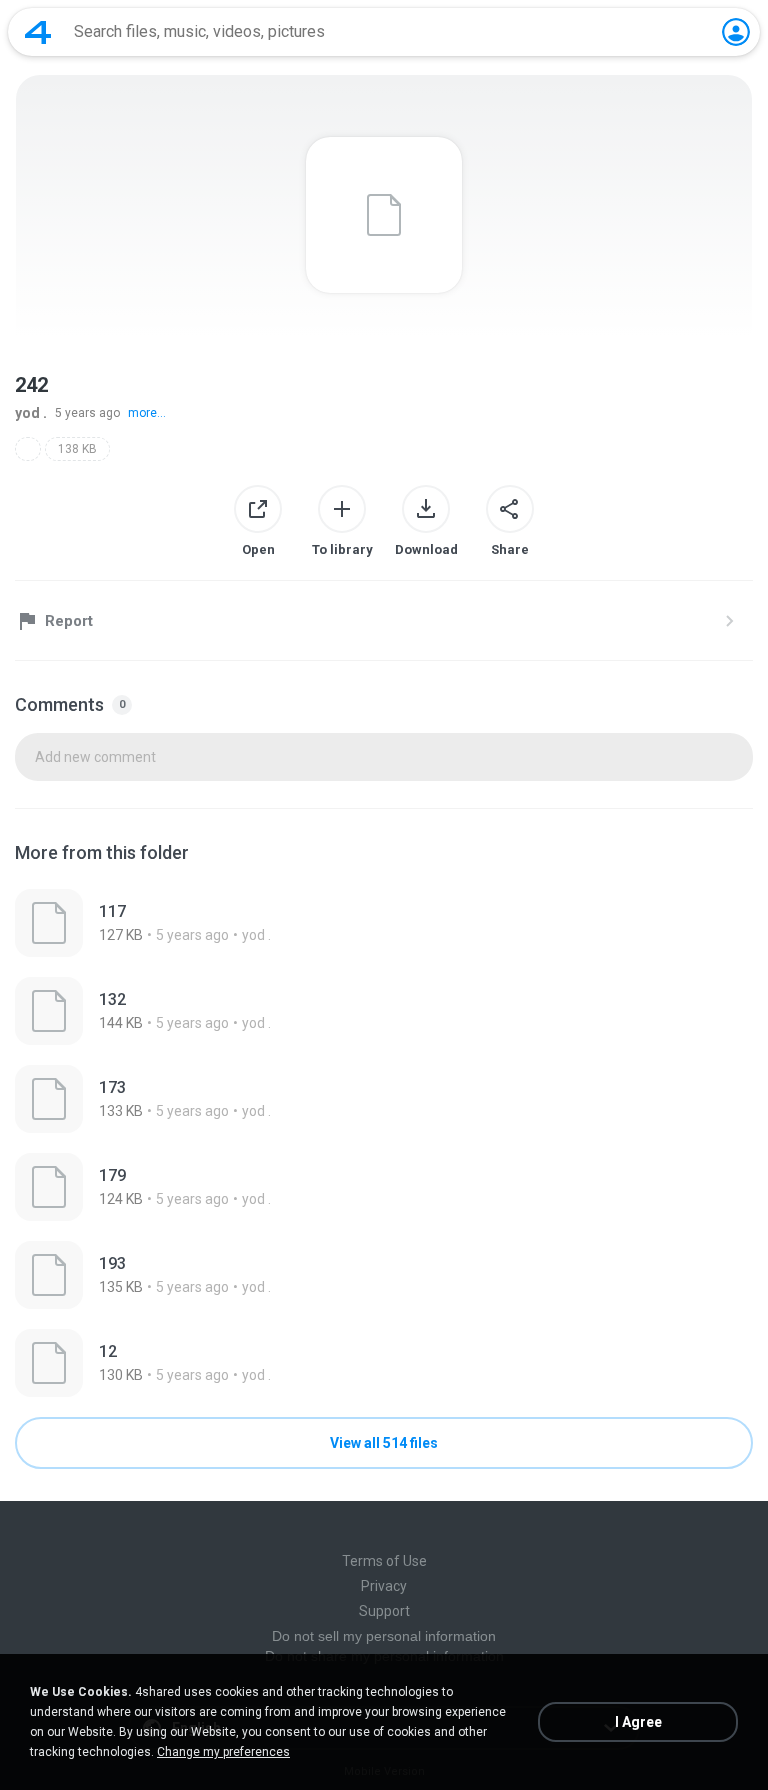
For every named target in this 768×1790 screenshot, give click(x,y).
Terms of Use (384, 1561)
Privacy (384, 1586)
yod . (31, 413)
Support (384, 1611)
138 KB (77, 449)
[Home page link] (38, 32)
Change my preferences (223, 1752)
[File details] (384, 923)
